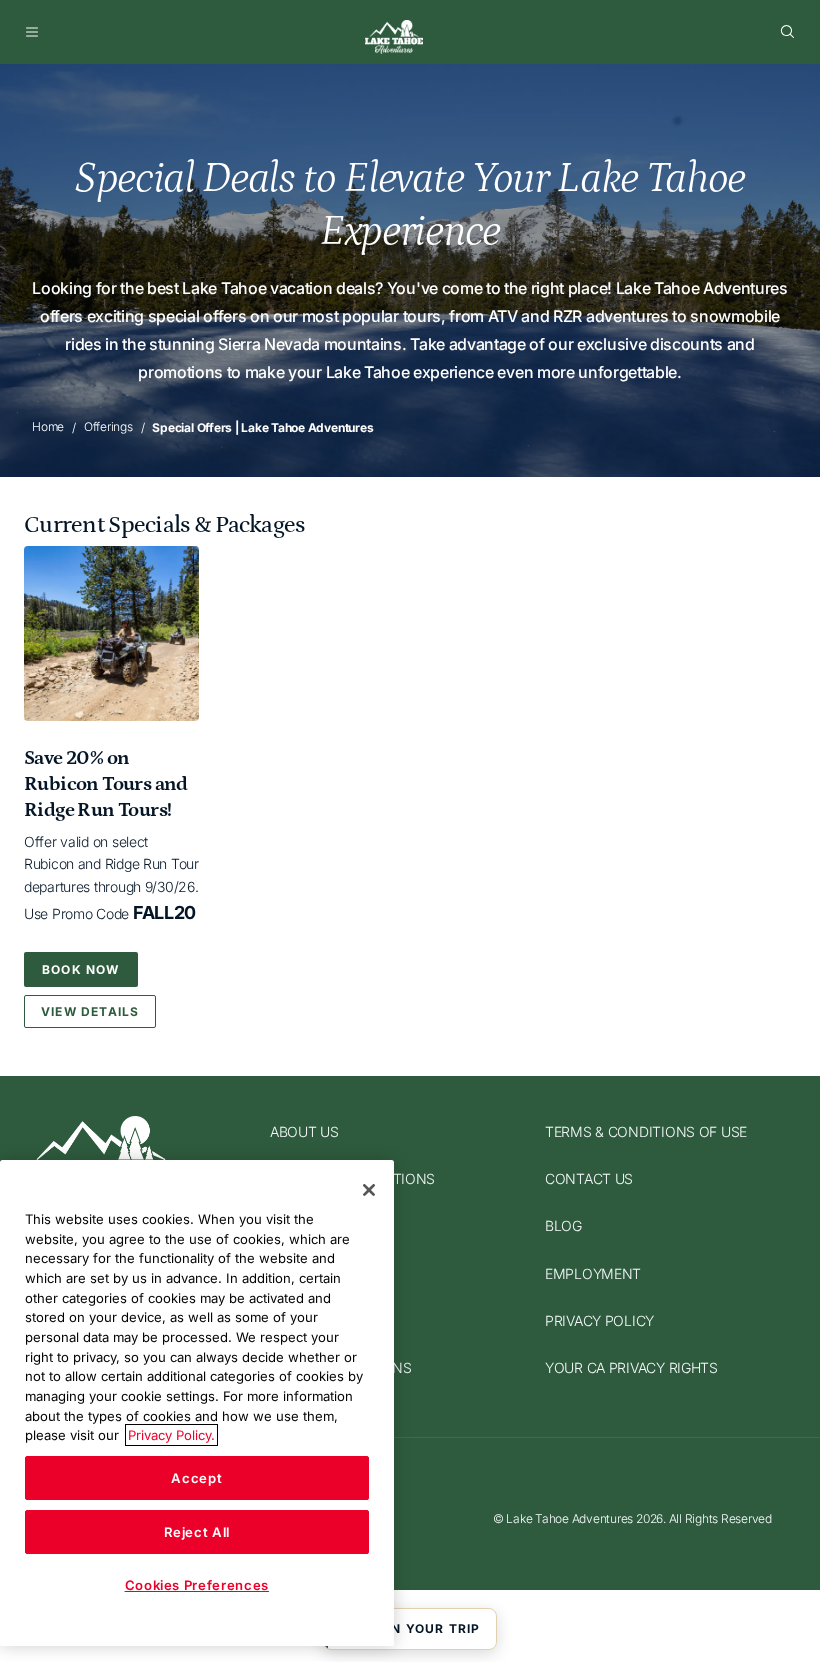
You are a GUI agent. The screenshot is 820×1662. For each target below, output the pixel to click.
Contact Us (589, 1178)
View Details (90, 1011)
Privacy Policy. (171, 1435)
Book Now (81, 969)
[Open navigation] (32, 32)
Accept (196, 1478)
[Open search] (788, 32)
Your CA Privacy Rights (631, 1367)
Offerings (108, 426)
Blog (563, 1226)
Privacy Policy (599, 1320)
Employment (593, 1273)
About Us (304, 1131)
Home (48, 426)
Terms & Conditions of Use (646, 1131)
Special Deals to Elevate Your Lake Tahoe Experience (410, 204)
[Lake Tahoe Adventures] (394, 37)
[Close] (369, 1190)
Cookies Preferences (197, 1585)
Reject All (197, 1532)
